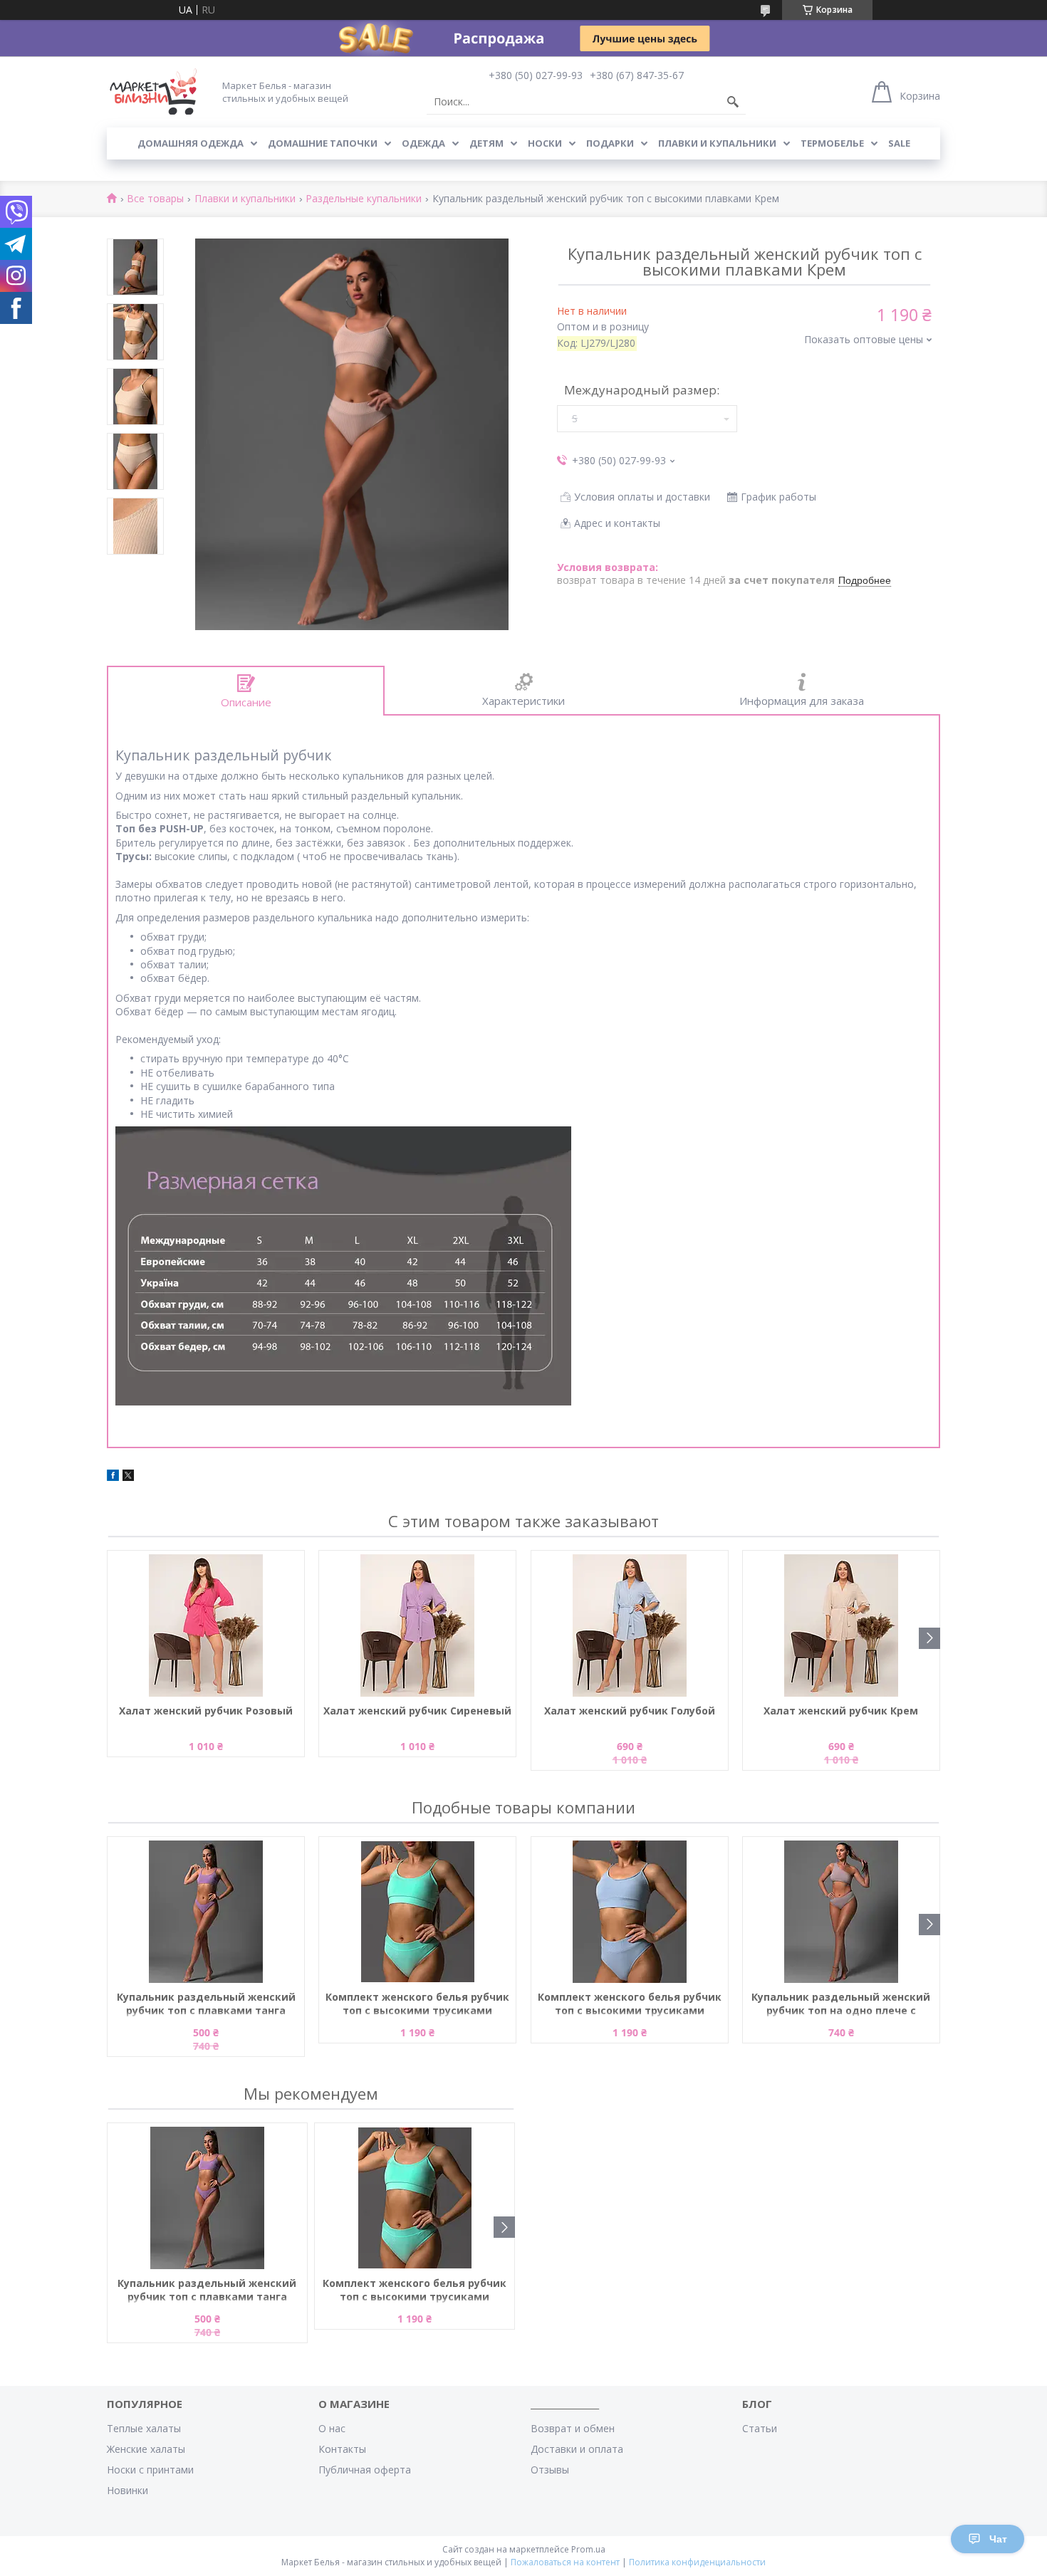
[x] (128, 1477)
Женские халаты (146, 2449)
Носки (545, 143)
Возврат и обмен (573, 2428)
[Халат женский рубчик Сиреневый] (417, 1625)
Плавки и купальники (717, 143)
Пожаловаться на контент (565, 2562)
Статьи (760, 2428)
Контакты (342, 2449)
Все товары (155, 199)
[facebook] (113, 1477)
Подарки (610, 143)
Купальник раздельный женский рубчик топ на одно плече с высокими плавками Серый (841, 2004)
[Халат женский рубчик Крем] (841, 1625)
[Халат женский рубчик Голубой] (630, 1625)
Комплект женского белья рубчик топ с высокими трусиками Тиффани (417, 2004)
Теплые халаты (144, 2428)
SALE (899, 143)
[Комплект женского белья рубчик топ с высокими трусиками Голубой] (630, 1912)
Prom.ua (588, 2549)
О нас (332, 2428)
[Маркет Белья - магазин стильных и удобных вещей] (153, 91)
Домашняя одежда (191, 143)
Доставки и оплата (577, 2449)
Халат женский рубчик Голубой (630, 1711)
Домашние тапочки (323, 143)
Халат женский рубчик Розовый (206, 1711)
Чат (998, 2539)
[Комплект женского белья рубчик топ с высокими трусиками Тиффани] (417, 1912)
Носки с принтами (150, 2470)
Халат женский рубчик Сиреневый (417, 1711)
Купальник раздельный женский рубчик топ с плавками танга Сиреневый (206, 2004)
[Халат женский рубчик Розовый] (206, 1625)
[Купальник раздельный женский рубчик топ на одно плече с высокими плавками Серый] (841, 1912)
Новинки (127, 2490)
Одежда (423, 143)
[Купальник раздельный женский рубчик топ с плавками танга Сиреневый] (206, 1912)
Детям (486, 143)
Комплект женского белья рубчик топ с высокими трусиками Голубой (630, 2004)
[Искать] (733, 102)
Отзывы (550, 2470)
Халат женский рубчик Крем (841, 1711)
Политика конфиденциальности (697, 2562)
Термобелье (832, 143)
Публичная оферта (365, 2470)
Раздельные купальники (364, 199)
